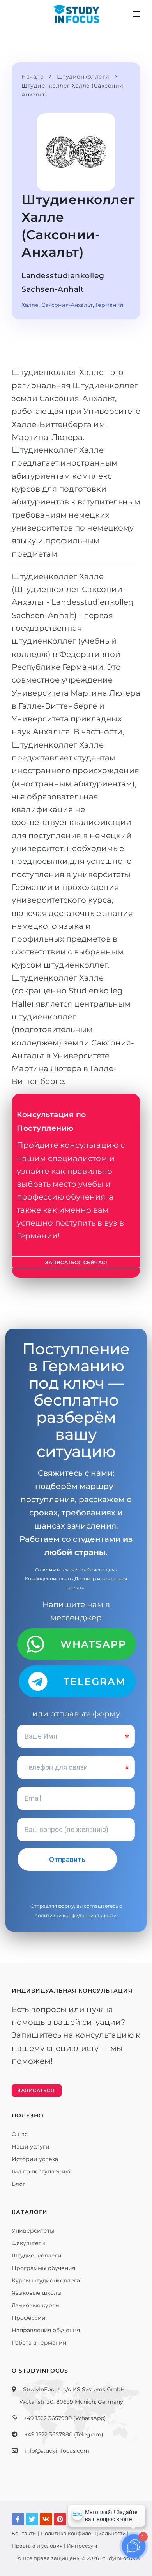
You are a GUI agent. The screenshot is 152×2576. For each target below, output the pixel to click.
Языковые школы (37, 2293)
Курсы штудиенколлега (46, 2280)
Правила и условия (37, 2546)
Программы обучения (43, 2268)
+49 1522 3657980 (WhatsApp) (65, 2418)
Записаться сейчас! (76, 1262)
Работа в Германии (39, 2343)
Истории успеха (35, 2159)
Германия (109, 305)
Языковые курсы (36, 2305)
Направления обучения (46, 2330)
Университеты (33, 2231)
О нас (20, 2134)
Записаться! (37, 2090)
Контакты (24, 2533)
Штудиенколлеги (37, 2256)
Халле (30, 305)
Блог (19, 2184)
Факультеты (29, 2243)
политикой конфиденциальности (76, 1915)
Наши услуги (31, 2147)
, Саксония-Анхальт (66, 305)
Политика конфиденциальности (83, 2533)
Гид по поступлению (41, 2171)
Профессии (29, 2318)
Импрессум (82, 2546)
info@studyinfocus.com (57, 2451)
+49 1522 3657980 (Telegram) (64, 2434)
